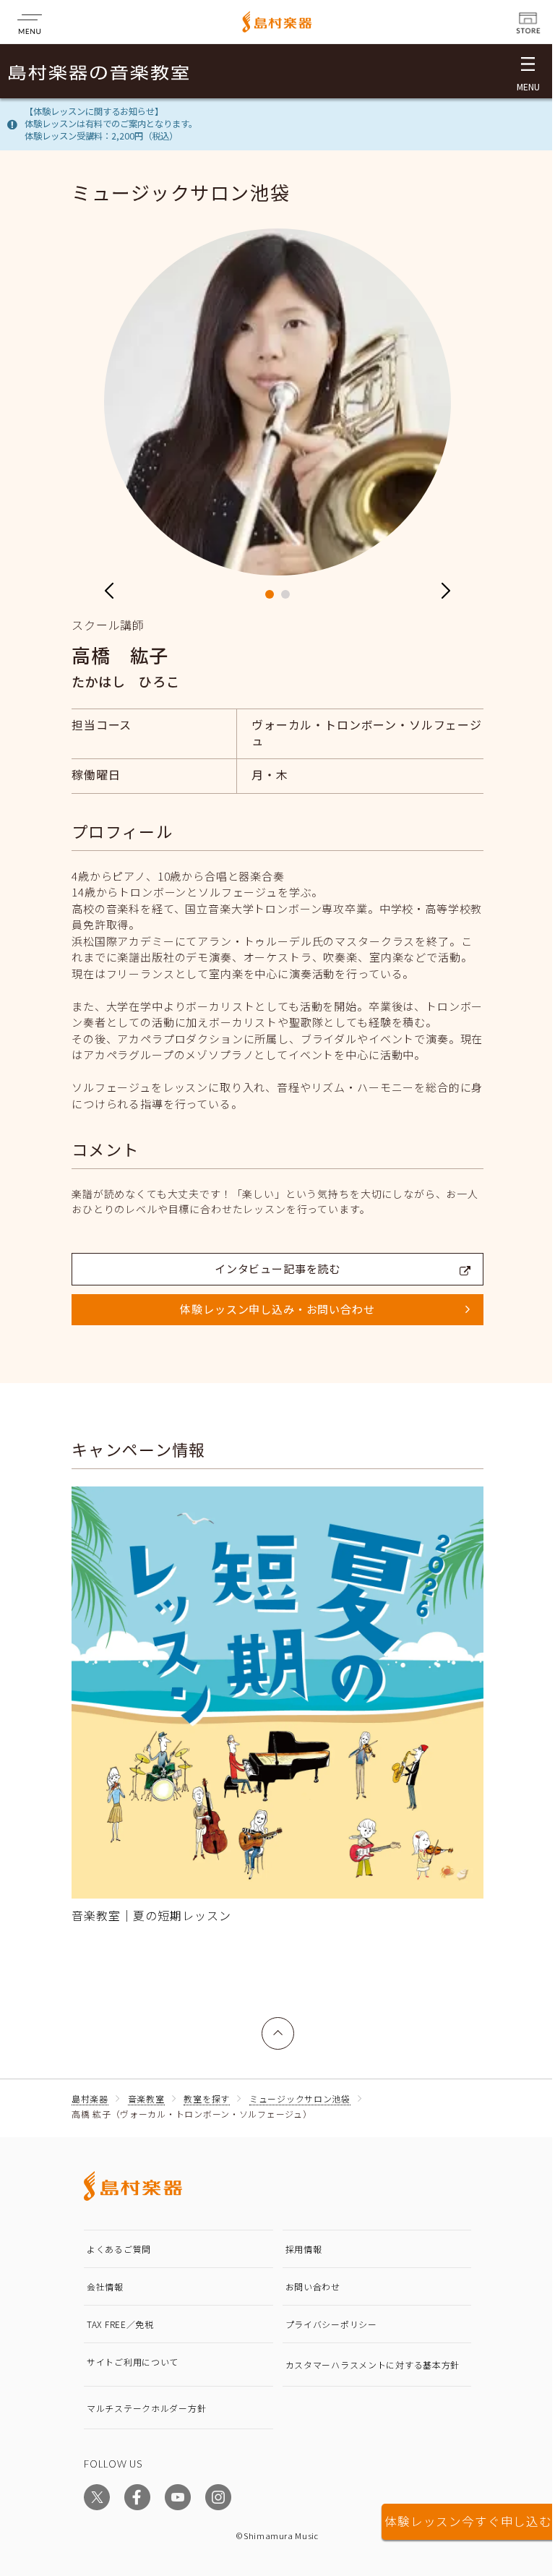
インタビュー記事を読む (277, 1268)
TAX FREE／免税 (120, 2324)
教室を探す (207, 2098)
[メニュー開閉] (528, 71)
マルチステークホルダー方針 (146, 2408)
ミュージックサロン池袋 (300, 2098)
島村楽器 (90, 2098)
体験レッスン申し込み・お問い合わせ (277, 1309)
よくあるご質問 (119, 2249)
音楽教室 (146, 2098)
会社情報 (105, 2286)
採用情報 (304, 2249)
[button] (270, 594)
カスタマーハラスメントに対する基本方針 (373, 2365)
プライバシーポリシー (331, 2324)
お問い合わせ (313, 2286)
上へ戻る (278, 2025)
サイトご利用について (133, 2362)
